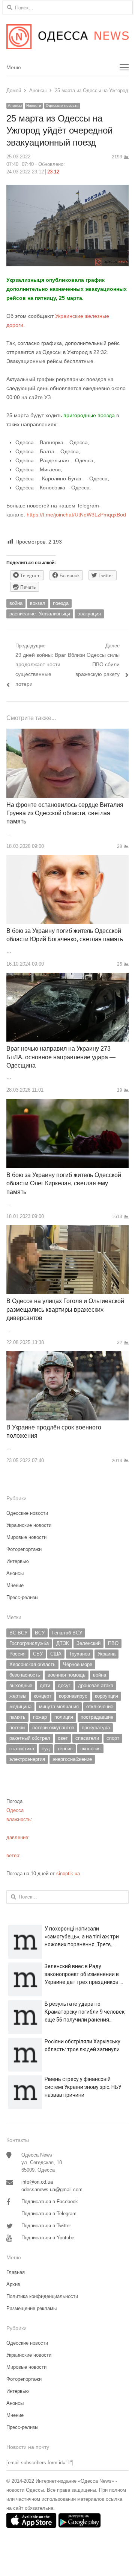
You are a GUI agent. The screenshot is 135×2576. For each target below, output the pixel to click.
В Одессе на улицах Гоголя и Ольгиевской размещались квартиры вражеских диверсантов (65, 1309)
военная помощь (67, 1675)
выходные (21, 1685)
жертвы (18, 1696)
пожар (40, 1717)
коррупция (106, 1696)
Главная (16, 2272)
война (16, 603)
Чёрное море (78, 1664)
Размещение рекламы (31, 2308)
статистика (22, 1749)
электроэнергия (27, 1759)
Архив (13, 2284)
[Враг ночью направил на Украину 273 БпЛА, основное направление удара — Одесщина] (67, 977)
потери (17, 1728)
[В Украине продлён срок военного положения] (67, 1356)
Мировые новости (26, 1537)
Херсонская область (32, 1664)
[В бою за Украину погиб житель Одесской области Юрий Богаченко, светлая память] (67, 859)
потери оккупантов (53, 1728)
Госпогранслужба (29, 1643)
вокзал (38, 603)
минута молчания (59, 1706)
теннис (65, 1749)
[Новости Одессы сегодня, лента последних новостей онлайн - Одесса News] (67, 37)
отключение (100, 1706)
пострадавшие (97, 1717)
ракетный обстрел (30, 1738)
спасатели (87, 1738)
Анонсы (15, 106)
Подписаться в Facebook (50, 2202)
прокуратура (96, 1728)
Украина (106, 1654)
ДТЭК (63, 1643)
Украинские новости (29, 1525)
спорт (113, 1738)
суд (46, 1749)
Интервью (18, 1561)
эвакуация (89, 614)
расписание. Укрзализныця (40, 614)
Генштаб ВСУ (67, 1633)
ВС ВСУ (18, 1633)
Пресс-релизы (22, 1597)
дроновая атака (96, 1685)
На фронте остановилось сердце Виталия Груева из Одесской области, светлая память (65, 813)
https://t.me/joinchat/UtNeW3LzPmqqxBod (76, 515)
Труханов (79, 1654)
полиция (64, 1717)
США (56, 1654)
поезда (61, 603)
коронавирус (73, 1696)
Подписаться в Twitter (46, 2226)
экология (90, 1749)
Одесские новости (62, 106)
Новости (34, 106)
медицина (20, 1706)
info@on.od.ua (37, 2182)
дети (45, 1685)
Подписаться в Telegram (49, 2214)
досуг (64, 1685)
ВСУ (40, 1633)
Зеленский (88, 1643)
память (17, 1717)
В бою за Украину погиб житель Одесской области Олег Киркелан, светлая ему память (64, 1183)
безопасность (25, 1675)
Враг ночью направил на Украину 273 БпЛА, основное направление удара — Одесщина (61, 1057)
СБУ (38, 1654)
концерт (43, 1696)
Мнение (15, 1585)
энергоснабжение (72, 1759)
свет (63, 1738)
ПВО (113, 1643)
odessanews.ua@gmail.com (52, 2189)
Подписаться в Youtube (48, 2238)
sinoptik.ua (68, 1874)
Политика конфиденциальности (42, 2296)
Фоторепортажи (24, 1549)
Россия (17, 1654)
